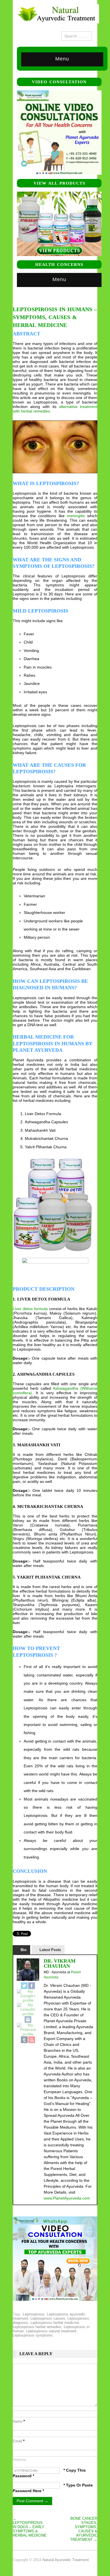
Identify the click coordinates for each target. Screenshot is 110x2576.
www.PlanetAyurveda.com (67, 2198)
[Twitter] (24, 1986)
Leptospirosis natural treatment (51, 2331)
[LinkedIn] (28, 2009)
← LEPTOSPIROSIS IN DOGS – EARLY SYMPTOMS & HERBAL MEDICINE (30, 2527)
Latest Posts (50, 1950)
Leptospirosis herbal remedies (37, 2327)
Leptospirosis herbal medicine (55, 2323)
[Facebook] (32, 1986)
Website (19, 2460)
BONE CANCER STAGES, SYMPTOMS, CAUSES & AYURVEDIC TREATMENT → (84, 2529)
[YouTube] (32, 2040)
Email (19, 2441)
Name (19, 2421)
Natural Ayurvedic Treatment (66, 2560)
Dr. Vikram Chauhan (60, 1963)
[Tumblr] (24, 2040)
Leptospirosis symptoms (33, 2335)
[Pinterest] (28, 2030)
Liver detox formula (30, 1309)
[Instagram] (28, 2019)
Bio (24, 1950)
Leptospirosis (34, 2314)
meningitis (76, 516)
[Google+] (28, 1996)
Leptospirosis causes (48, 2318)
